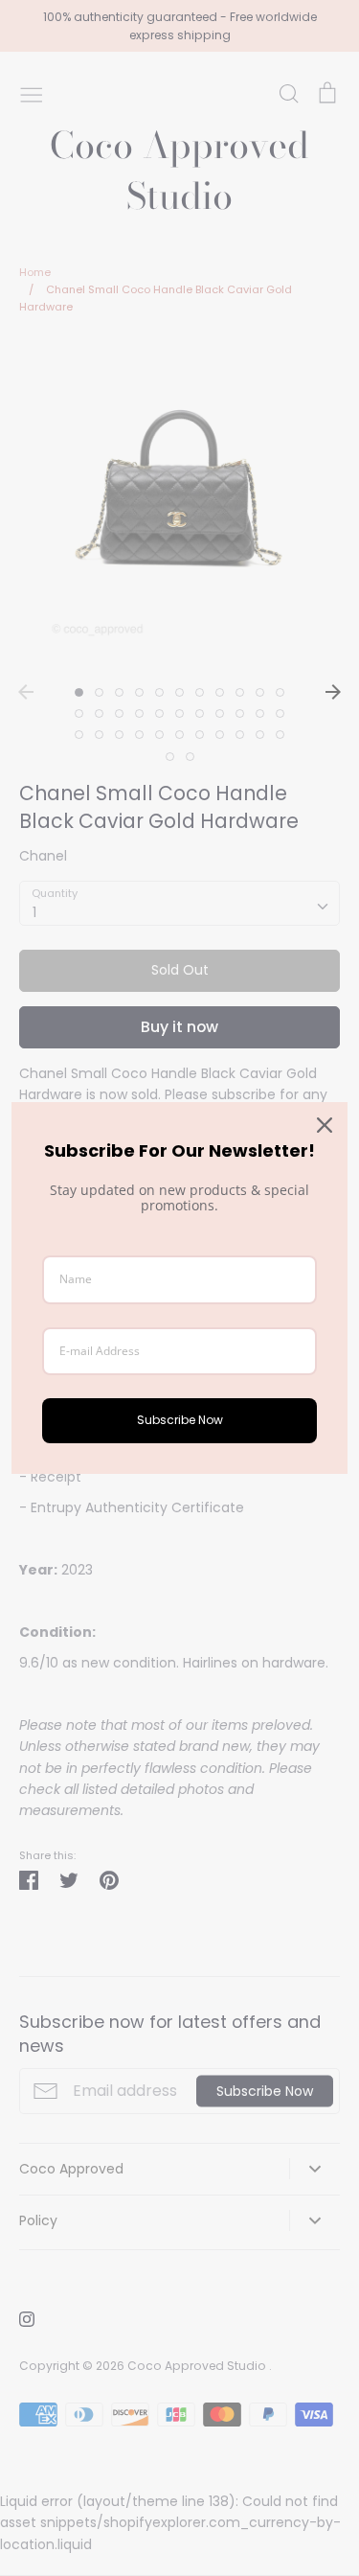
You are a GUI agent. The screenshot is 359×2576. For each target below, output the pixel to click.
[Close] (325, 1125)
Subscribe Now (180, 1420)
